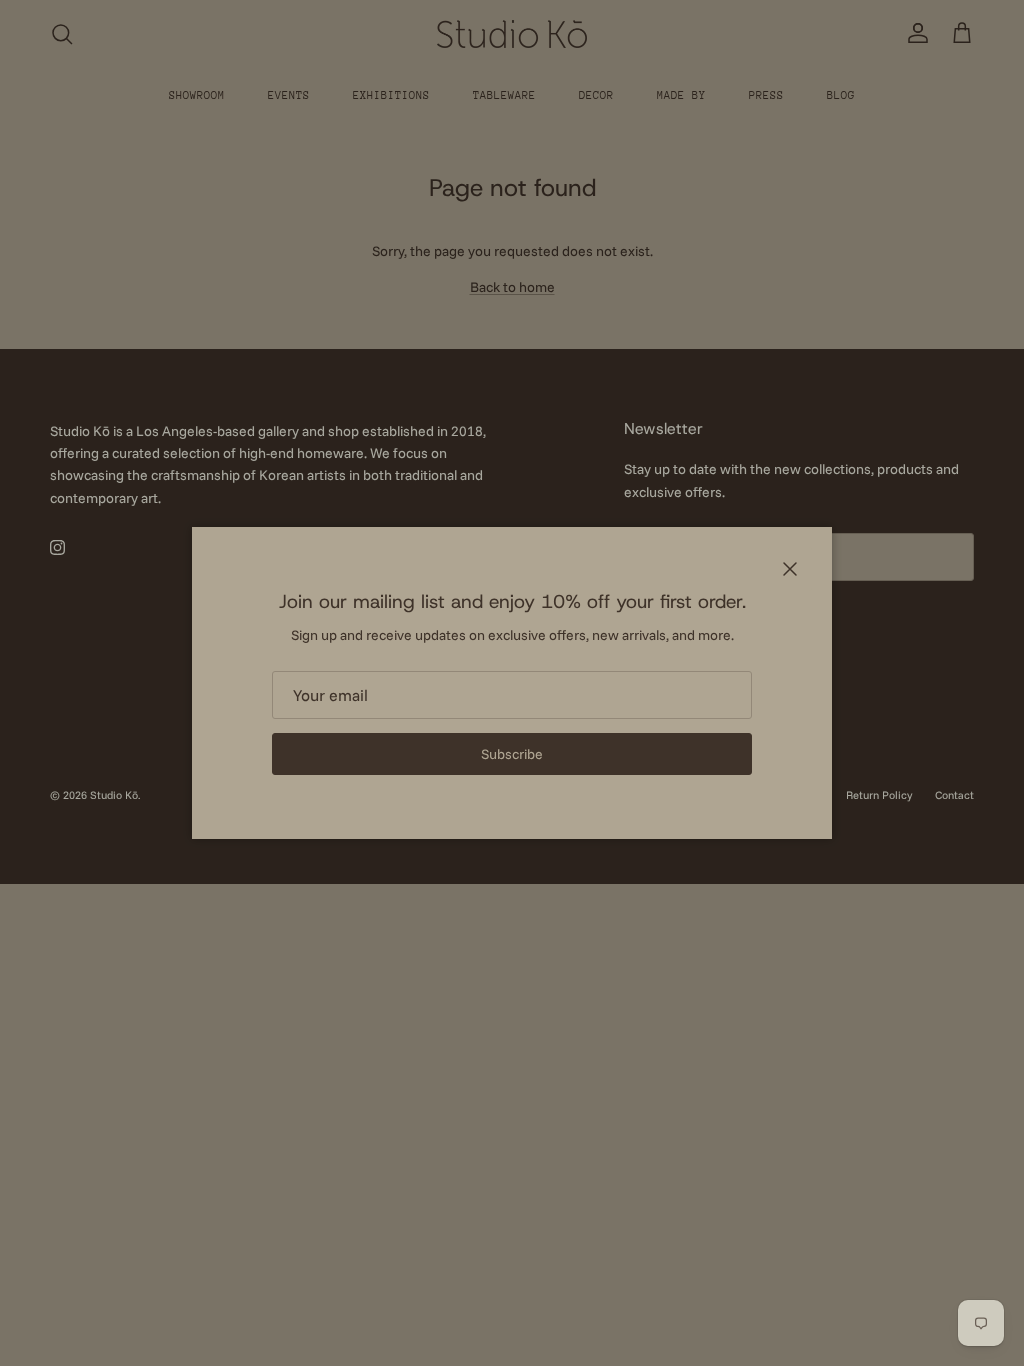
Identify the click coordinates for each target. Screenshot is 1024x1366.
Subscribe (512, 754)
